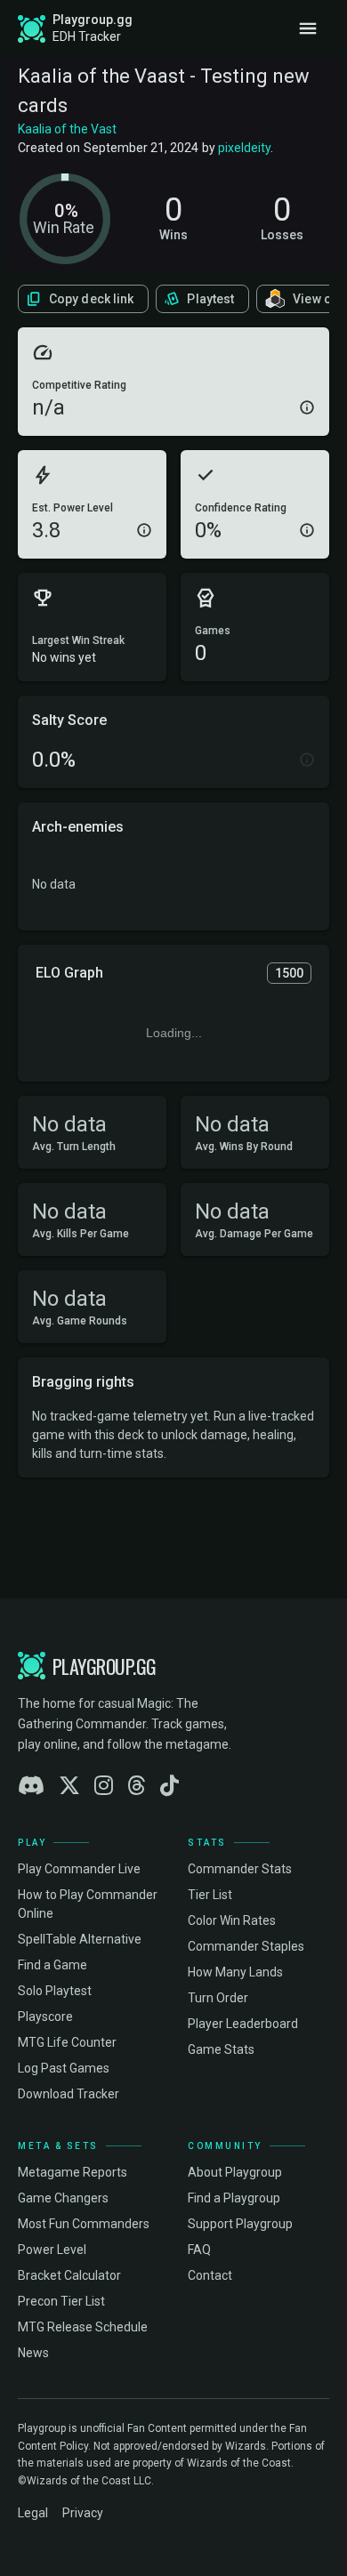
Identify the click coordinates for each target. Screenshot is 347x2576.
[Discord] (31, 1786)
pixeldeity (244, 148)
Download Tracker (69, 2094)
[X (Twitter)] (69, 1786)
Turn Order (218, 1998)
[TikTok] (169, 1786)
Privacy (83, 2513)
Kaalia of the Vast (67, 129)
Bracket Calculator (69, 2275)
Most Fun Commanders (84, 2224)
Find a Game (52, 1965)
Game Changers (63, 2198)
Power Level (52, 2250)
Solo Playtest (55, 1991)
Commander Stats (240, 1869)
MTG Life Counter (67, 2042)
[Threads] (137, 1786)
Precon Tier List (61, 2301)
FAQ (199, 2250)
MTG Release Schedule (83, 2327)
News (33, 2353)
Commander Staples (246, 1946)
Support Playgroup (240, 2224)
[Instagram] (104, 1786)
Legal (33, 2513)
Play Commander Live (79, 1869)
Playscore (45, 2017)
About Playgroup (235, 2172)
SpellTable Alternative (80, 1939)
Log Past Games (64, 2068)
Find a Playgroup (234, 2198)
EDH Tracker (87, 36)
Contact (210, 2275)
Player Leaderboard (243, 2024)
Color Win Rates (232, 1920)
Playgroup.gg (93, 20)
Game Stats (221, 2049)
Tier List (210, 1895)
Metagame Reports (73, 2172)
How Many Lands (235, 1972)
